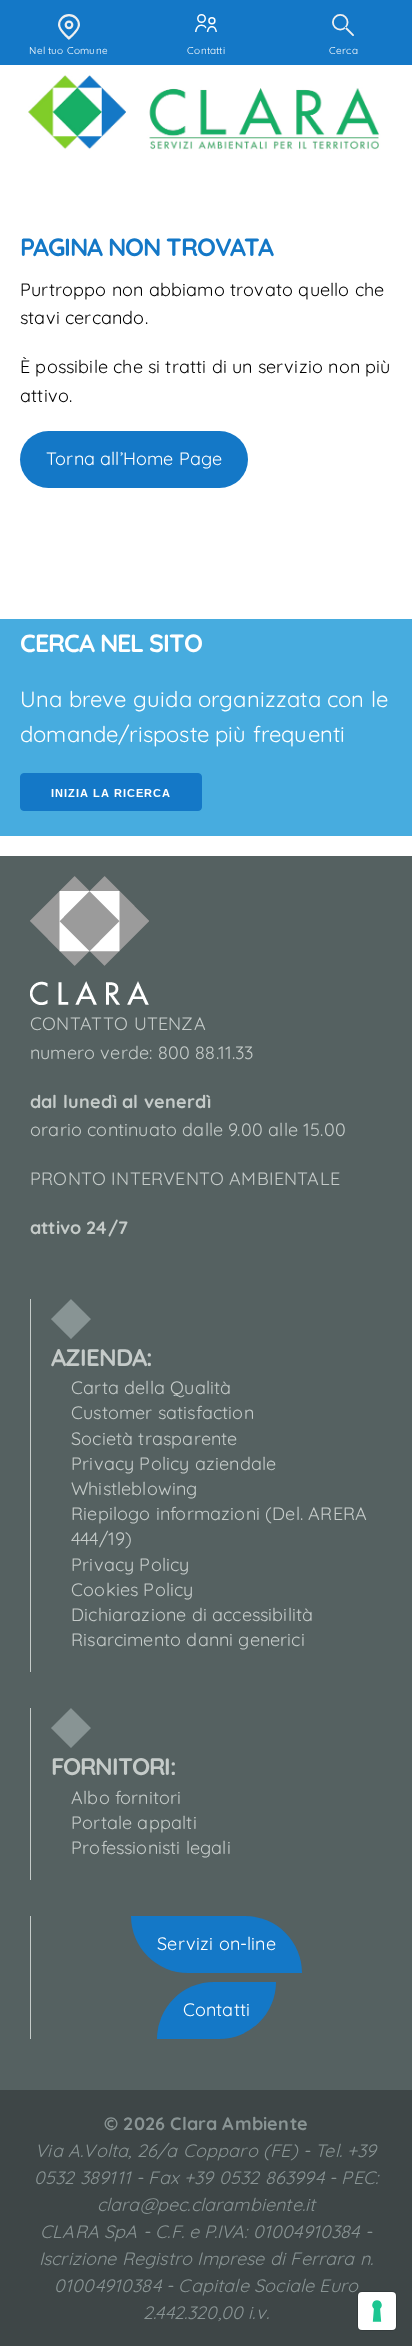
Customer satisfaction (162, 1412)
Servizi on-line (216, 1943)
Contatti (216, 2009)
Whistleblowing (134, 1488)
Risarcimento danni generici (188, 1639)
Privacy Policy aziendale (173, 1463)
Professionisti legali (151, 1847)
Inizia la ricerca (111, 793)
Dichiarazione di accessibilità (192, 1614)
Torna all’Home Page (134, 458)
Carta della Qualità (151, 1387)
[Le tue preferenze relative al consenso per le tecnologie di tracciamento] (377, 2311)
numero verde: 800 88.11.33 (142, 1052)
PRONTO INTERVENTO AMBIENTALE (185, 1178)
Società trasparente (154, 1438)
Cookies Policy (132, 1589)
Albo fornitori (126, 1797)
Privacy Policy (130, 1564)
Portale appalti (134, 1822)
